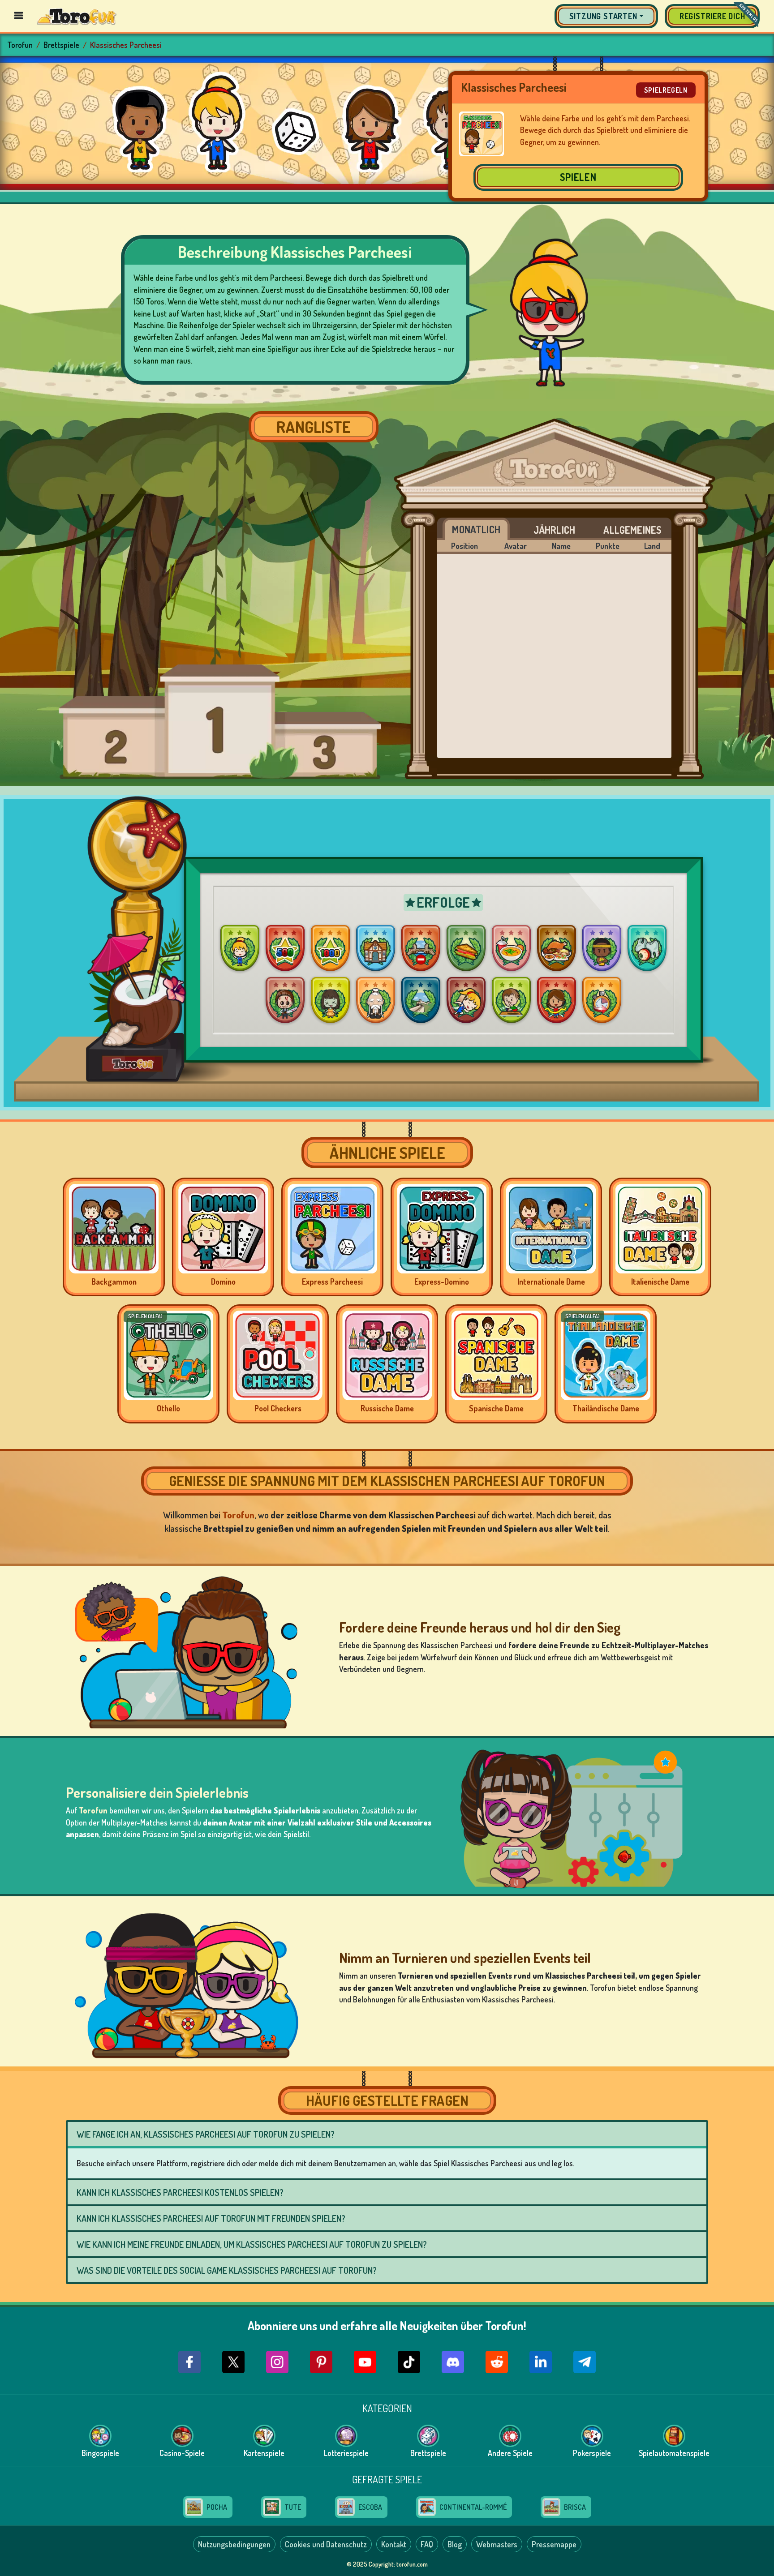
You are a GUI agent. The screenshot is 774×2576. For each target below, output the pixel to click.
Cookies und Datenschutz (326, 2544)
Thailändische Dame (606, 1408)
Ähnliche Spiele (387, 1153)
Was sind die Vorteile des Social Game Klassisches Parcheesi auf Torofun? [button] (227, 2270)
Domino (223, 1282)
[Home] (77, 16)
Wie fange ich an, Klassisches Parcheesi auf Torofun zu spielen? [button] (206, 2134)
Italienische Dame (660, 1282)
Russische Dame (387, 1408)
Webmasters (497, 2544)
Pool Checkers (278, 1408)
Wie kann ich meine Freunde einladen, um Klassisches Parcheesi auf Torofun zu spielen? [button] (252, 2244)
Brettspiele (61, 45)
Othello (168, 1408)
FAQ (427, 2544)
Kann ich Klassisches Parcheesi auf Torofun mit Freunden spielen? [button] (211, 2218)
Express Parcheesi (332, 1282)
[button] (606, 16)
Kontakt (394, 2544)
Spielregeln (666, 90)
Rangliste (314, 427)
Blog (455, 2544)
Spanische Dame (496, 1408)
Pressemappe (554, 2544)
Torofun (20, 45)
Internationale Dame (551, 1282)
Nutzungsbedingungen (234, 2544)
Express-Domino (442, 1282)
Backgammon (114, 1282)
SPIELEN (578, 177)
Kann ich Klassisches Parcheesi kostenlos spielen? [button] (180, 2192)
